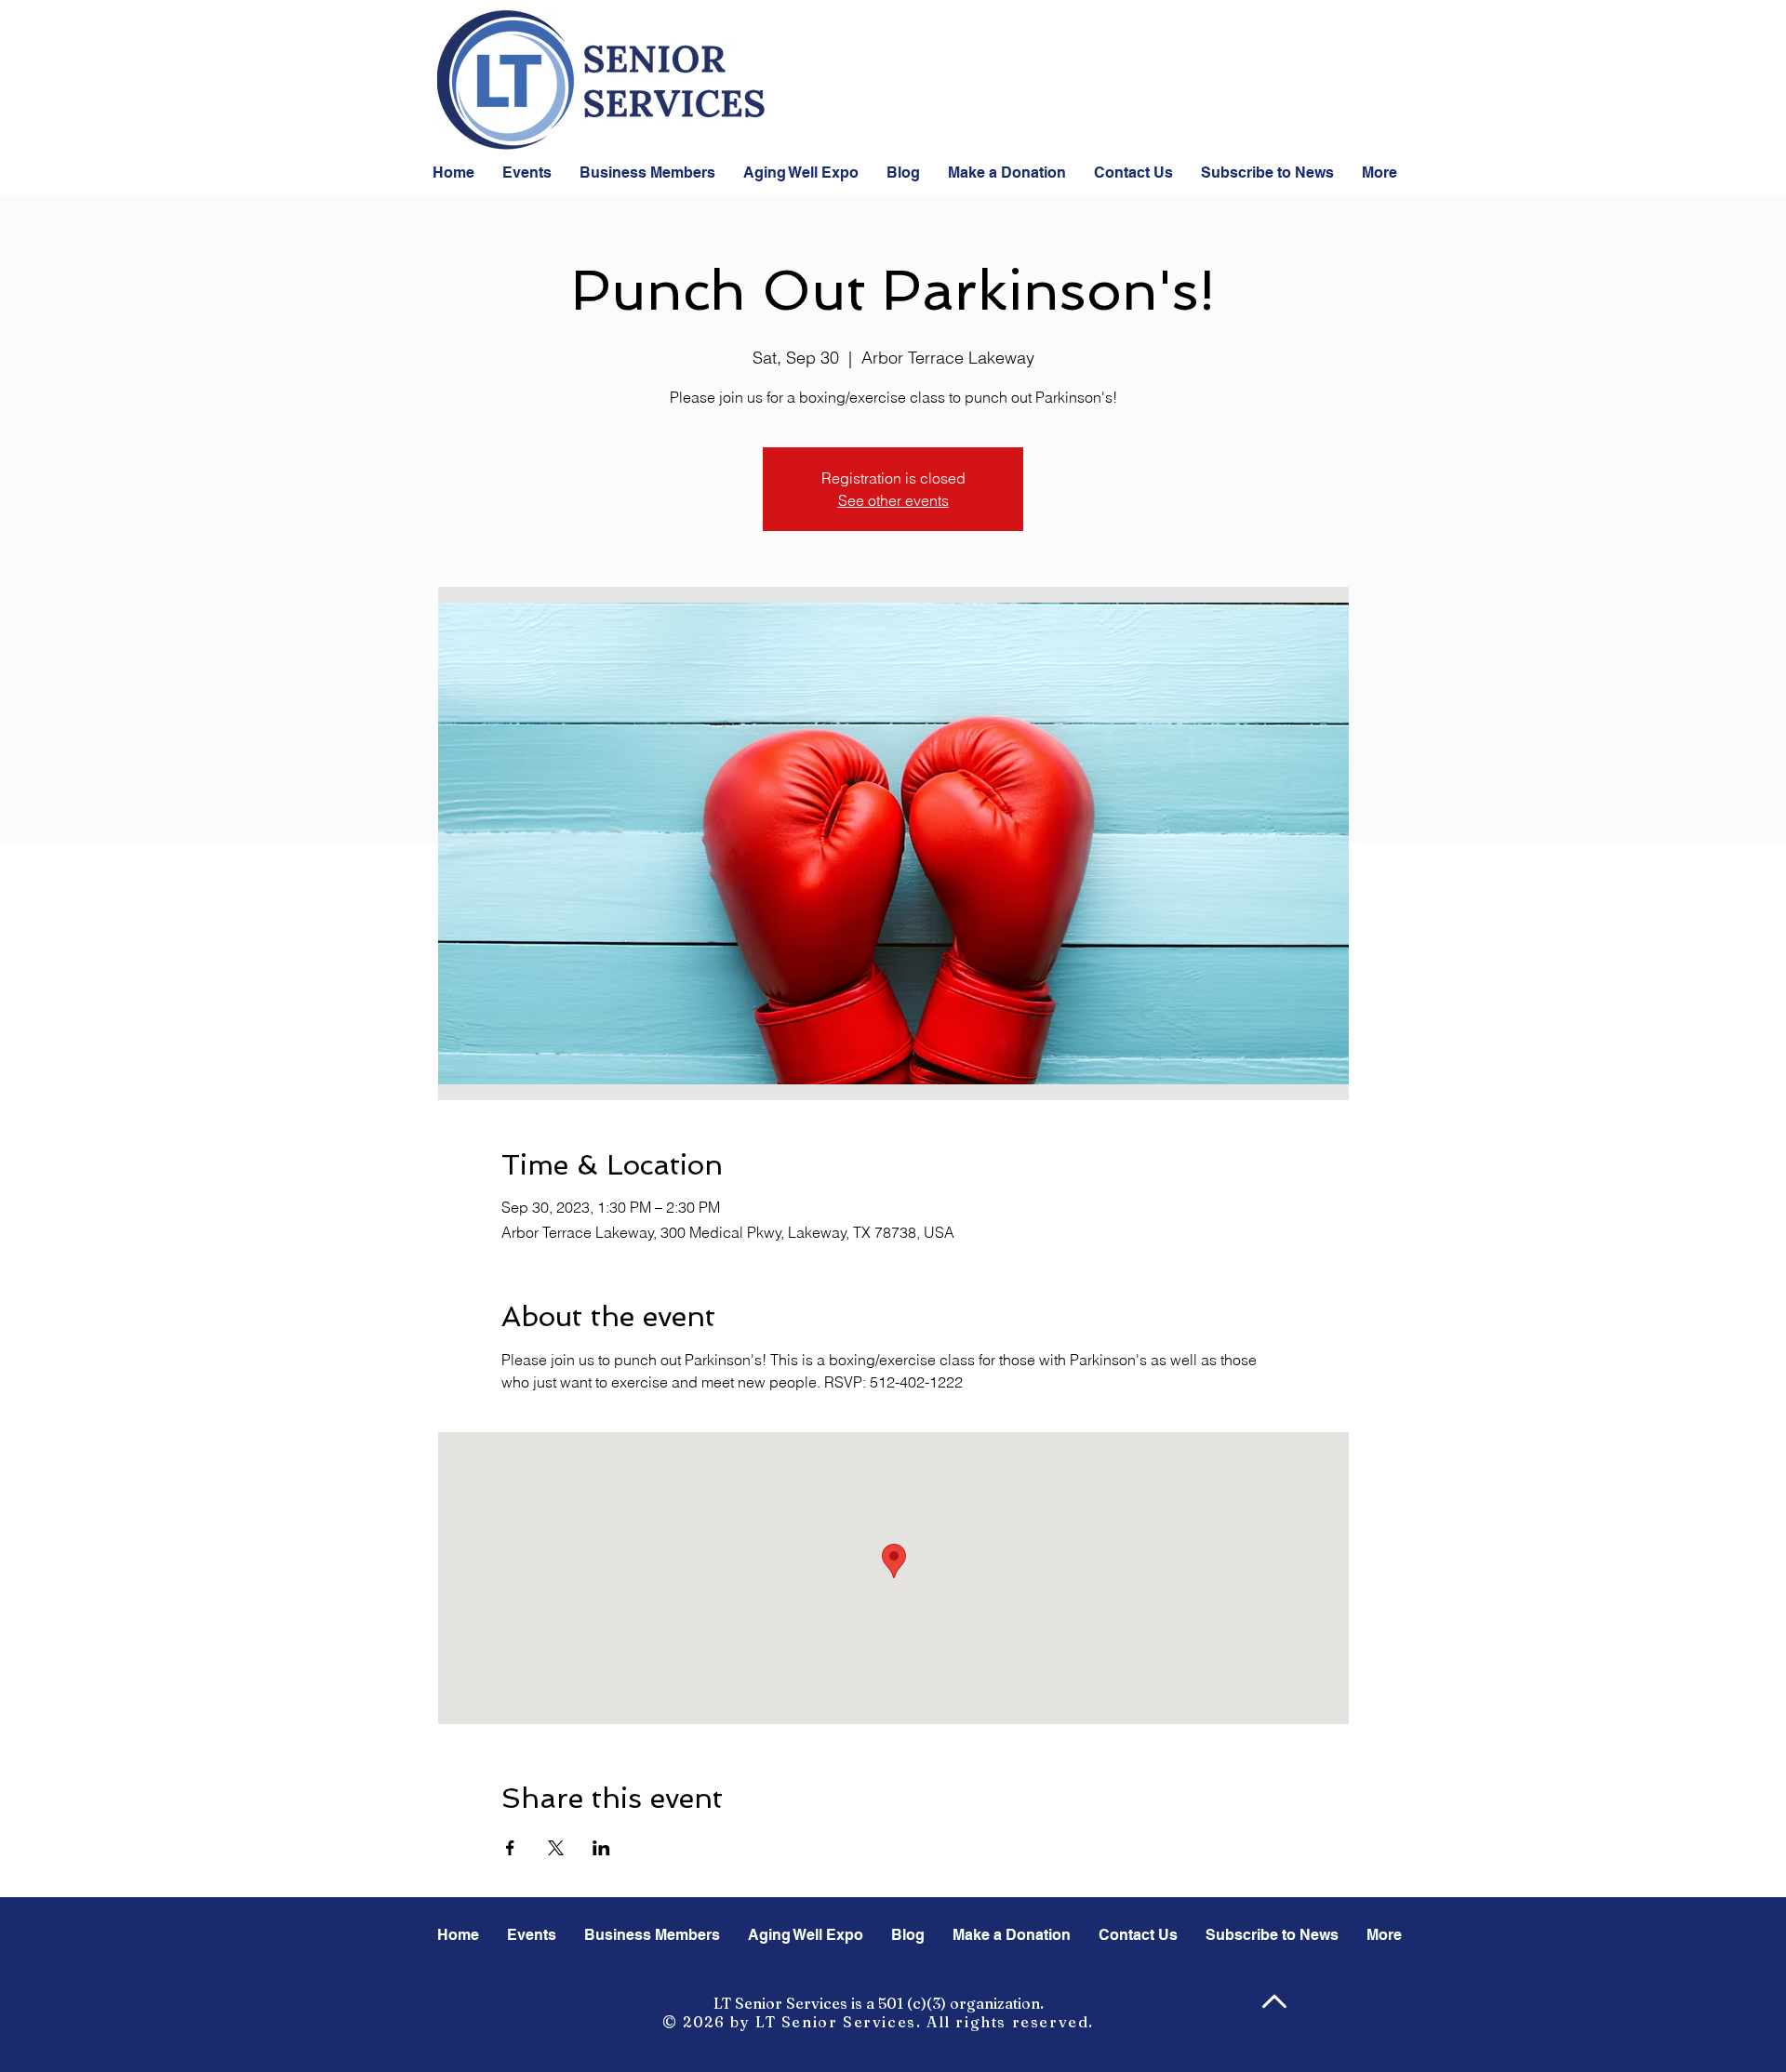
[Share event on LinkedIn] (601, 1848)
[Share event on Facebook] (510, 1848)
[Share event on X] (556, 1848)
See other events (893, 500)
